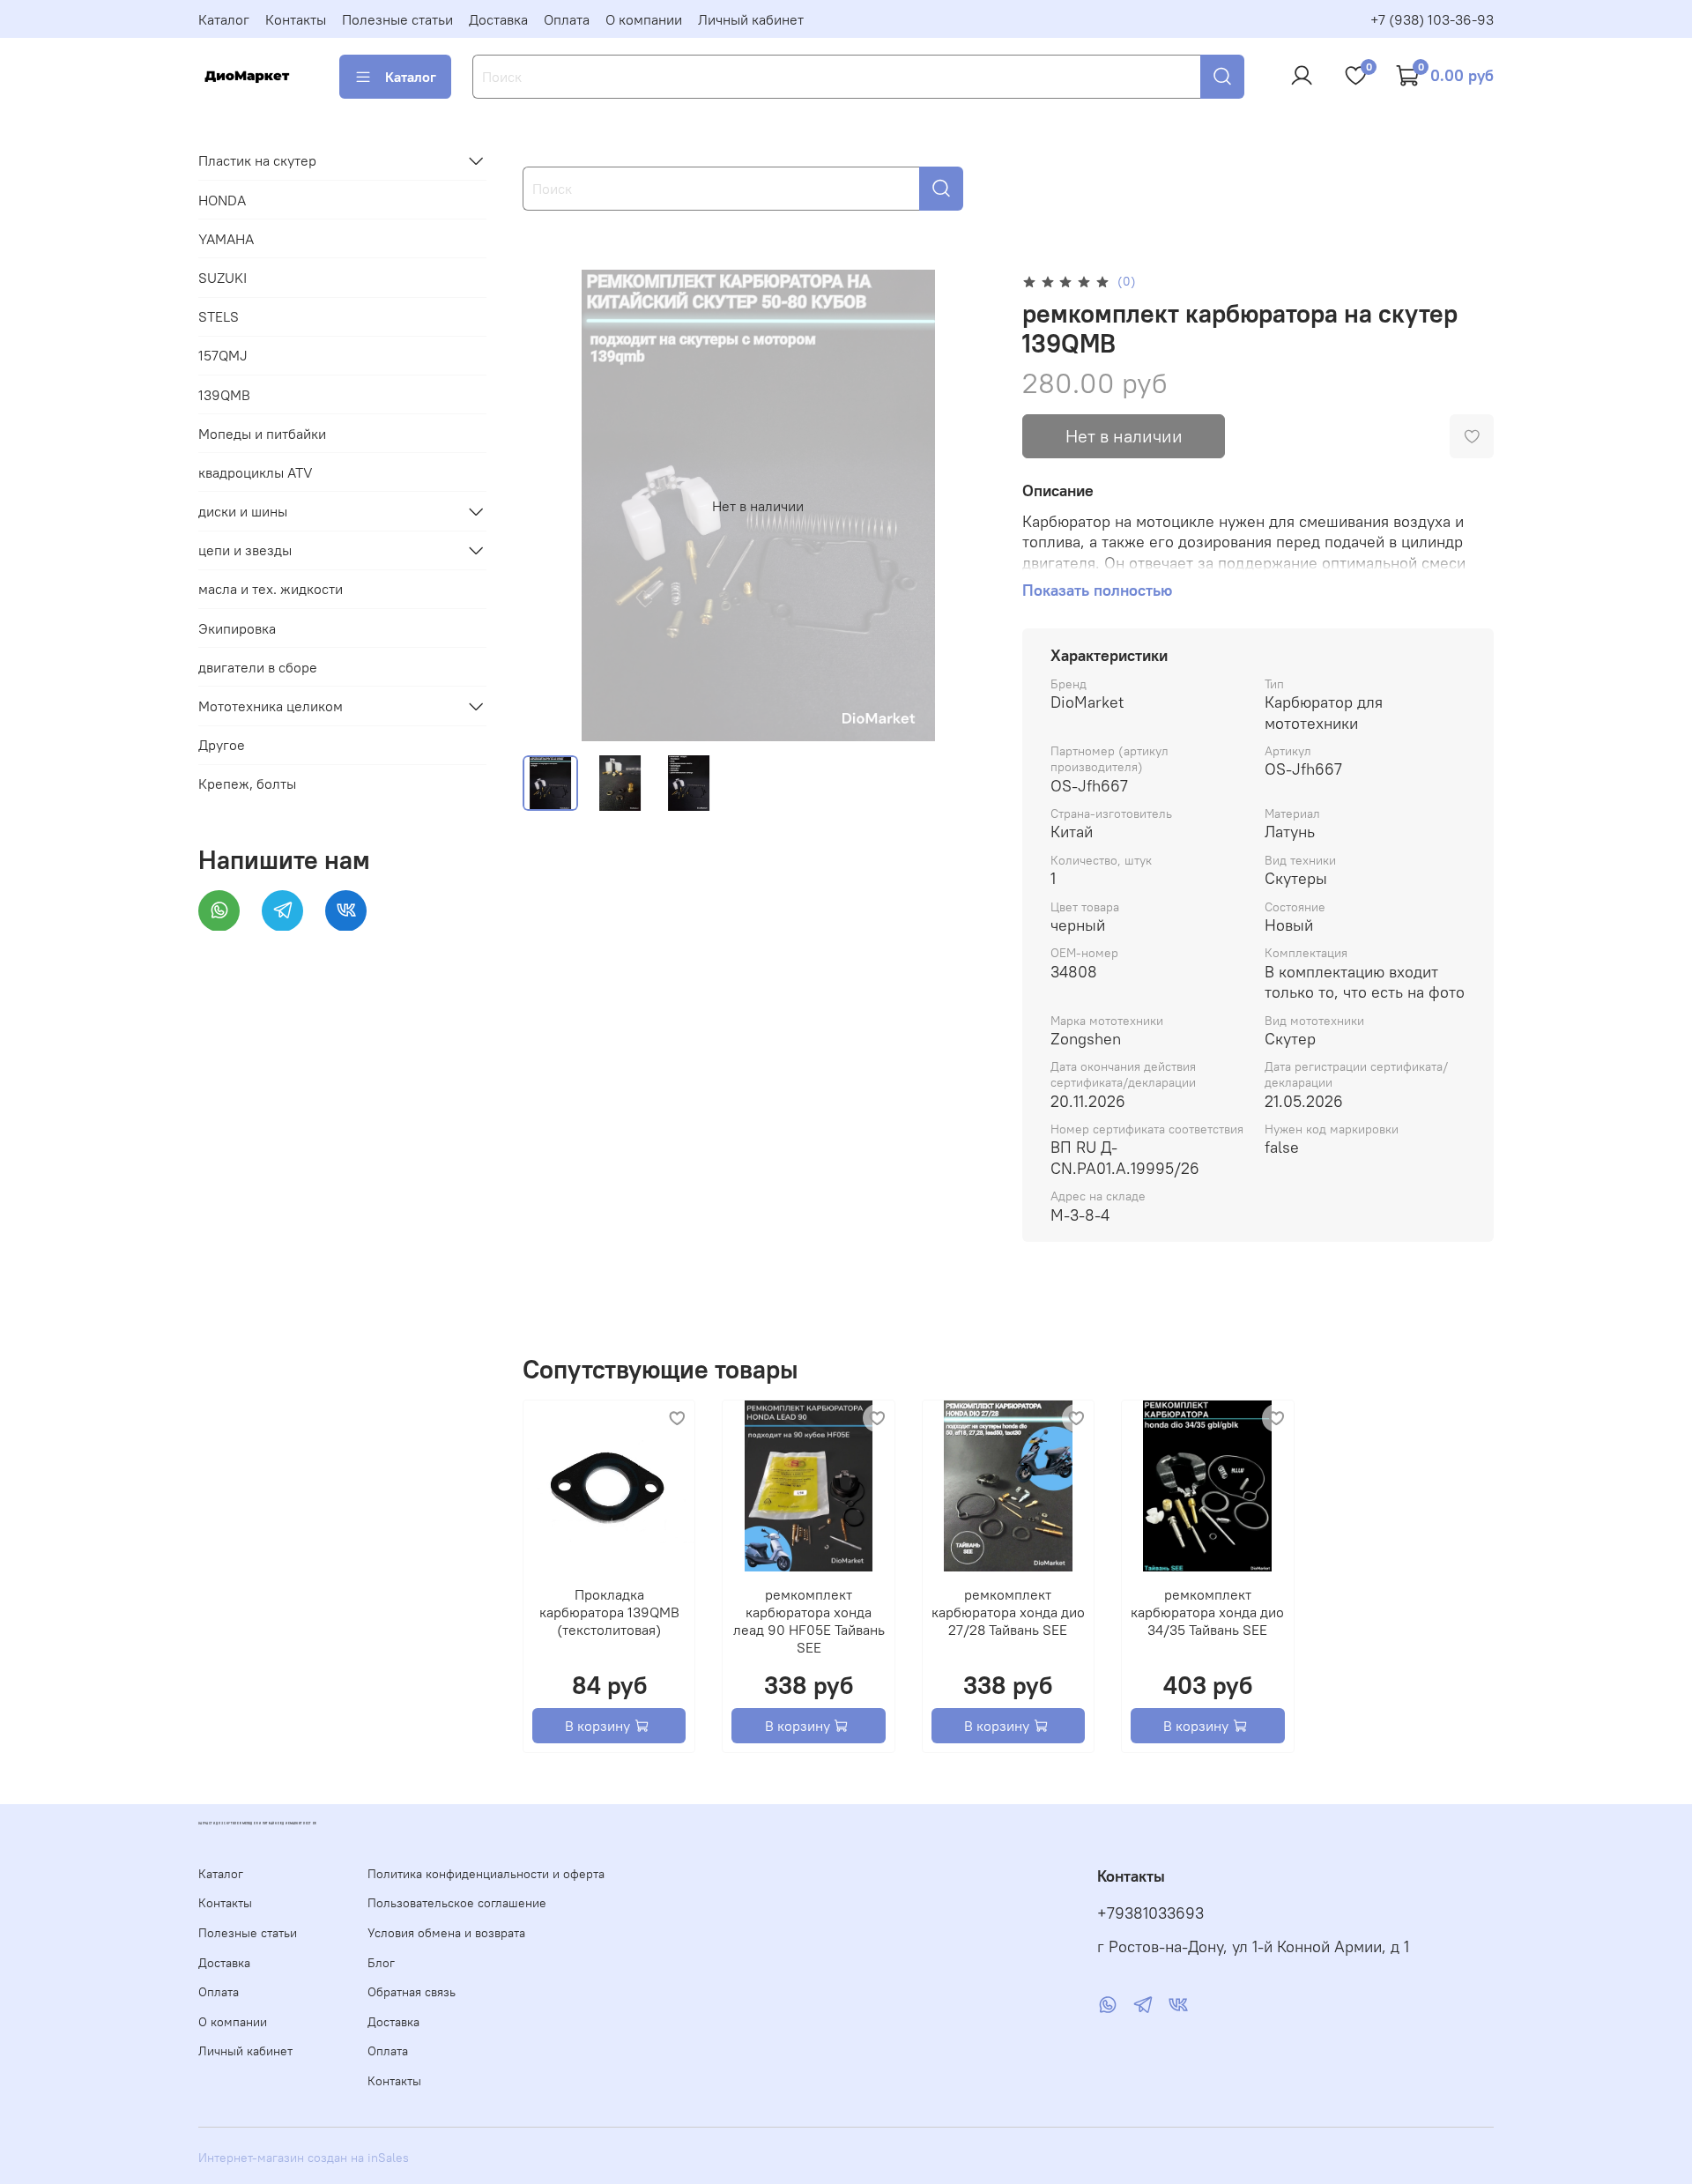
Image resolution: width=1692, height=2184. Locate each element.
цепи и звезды (245, 550)
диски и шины (243, 511)
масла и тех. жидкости (271, 589)
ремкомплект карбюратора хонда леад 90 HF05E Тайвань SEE (808, 1621)
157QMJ (223, 355)
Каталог (224, 19)
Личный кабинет (751, 19)
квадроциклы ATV (256, 472)
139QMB (224, 394)
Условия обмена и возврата (446, 1933)
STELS (219, 316)
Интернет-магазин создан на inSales (304, 2158)
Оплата (567, 19)
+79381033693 (1150, 1913)
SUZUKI (223, 278)
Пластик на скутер (257, 160)
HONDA (222, 199)
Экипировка (237, 628)
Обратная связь (412, 1992)
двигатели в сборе (258, 666)
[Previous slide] (551, 506)
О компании (644, 19)
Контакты (296, 19)
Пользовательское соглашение (457, 1903)
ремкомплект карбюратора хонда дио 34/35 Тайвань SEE (1207, 1612)
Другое (222, 745)
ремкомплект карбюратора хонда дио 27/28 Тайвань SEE (1008, 1612)
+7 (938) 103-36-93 (1432, 19)
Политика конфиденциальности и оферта (486, 1874)
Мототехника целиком (271, 706)
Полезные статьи (397, 19)
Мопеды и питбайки (262, 433)
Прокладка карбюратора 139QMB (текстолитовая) (609, 1612)
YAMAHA (226, 238)
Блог (381, 1963)
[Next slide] (966, 506)
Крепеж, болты (247, 784)
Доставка (498, 19)
